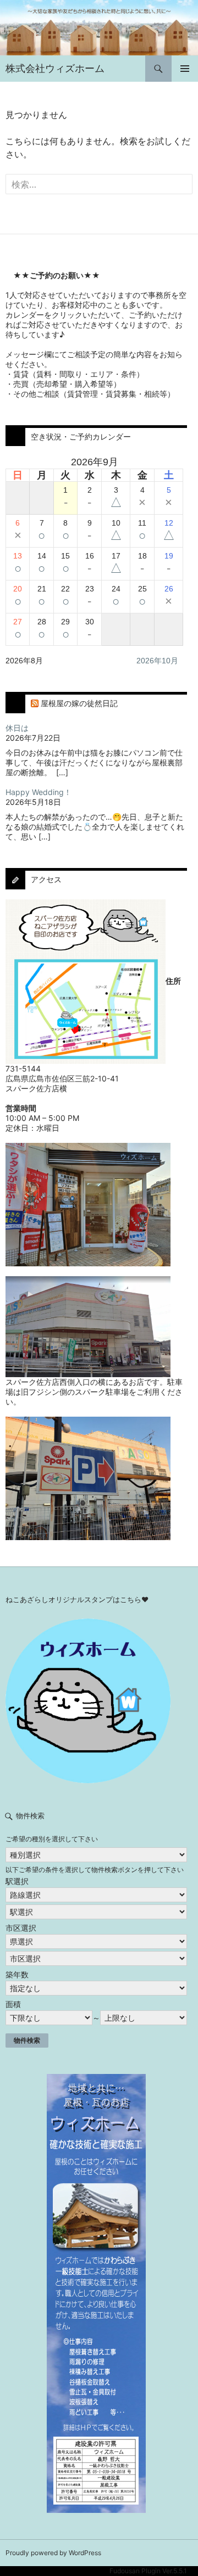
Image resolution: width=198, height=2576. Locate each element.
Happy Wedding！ (38, 792)
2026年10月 (157, 661)
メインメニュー (185, 69)
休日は (17, 728)
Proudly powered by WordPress (53, 2553)
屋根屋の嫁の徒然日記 (79, 703)
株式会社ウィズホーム (55, 68)
